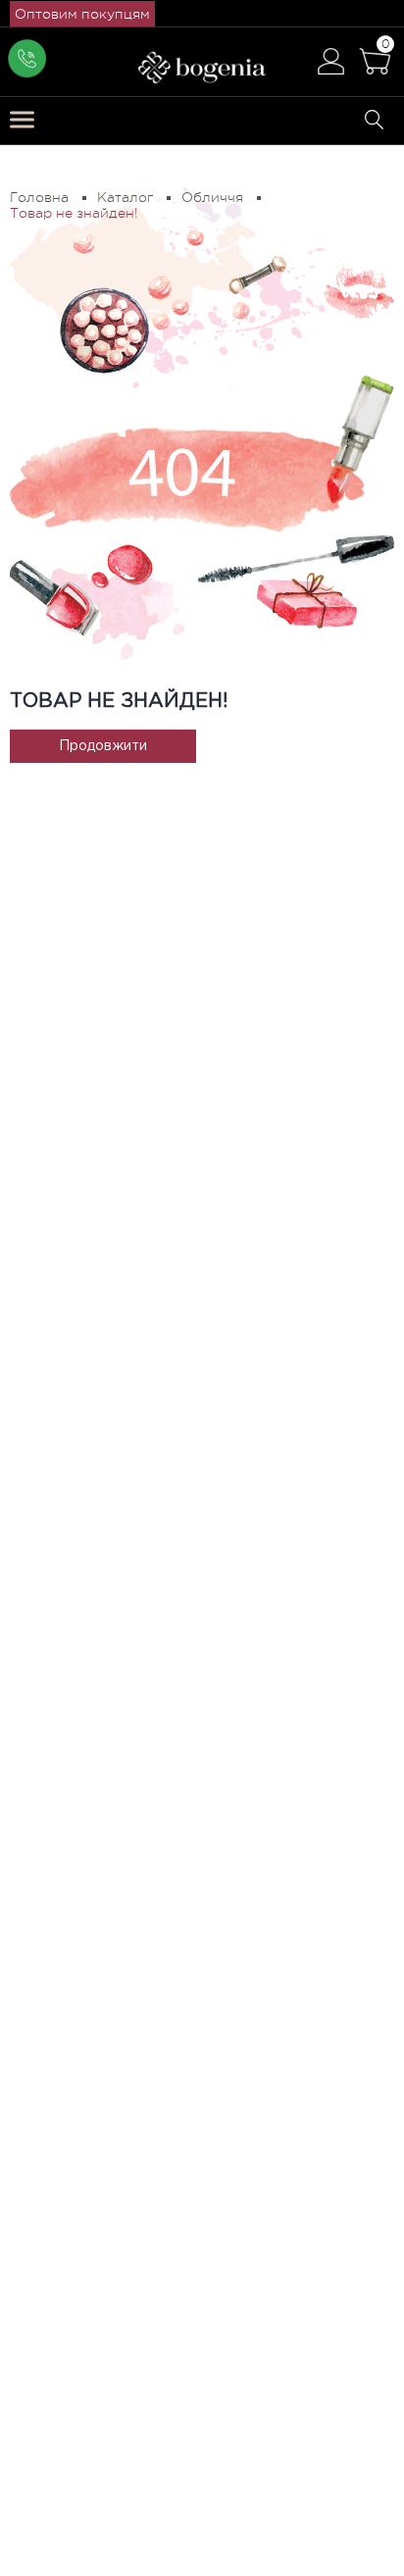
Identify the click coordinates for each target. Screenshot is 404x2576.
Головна (39, 197)
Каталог (125, 197)
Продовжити (103, 746)
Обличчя (212, 197)
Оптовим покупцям (82, 14)
